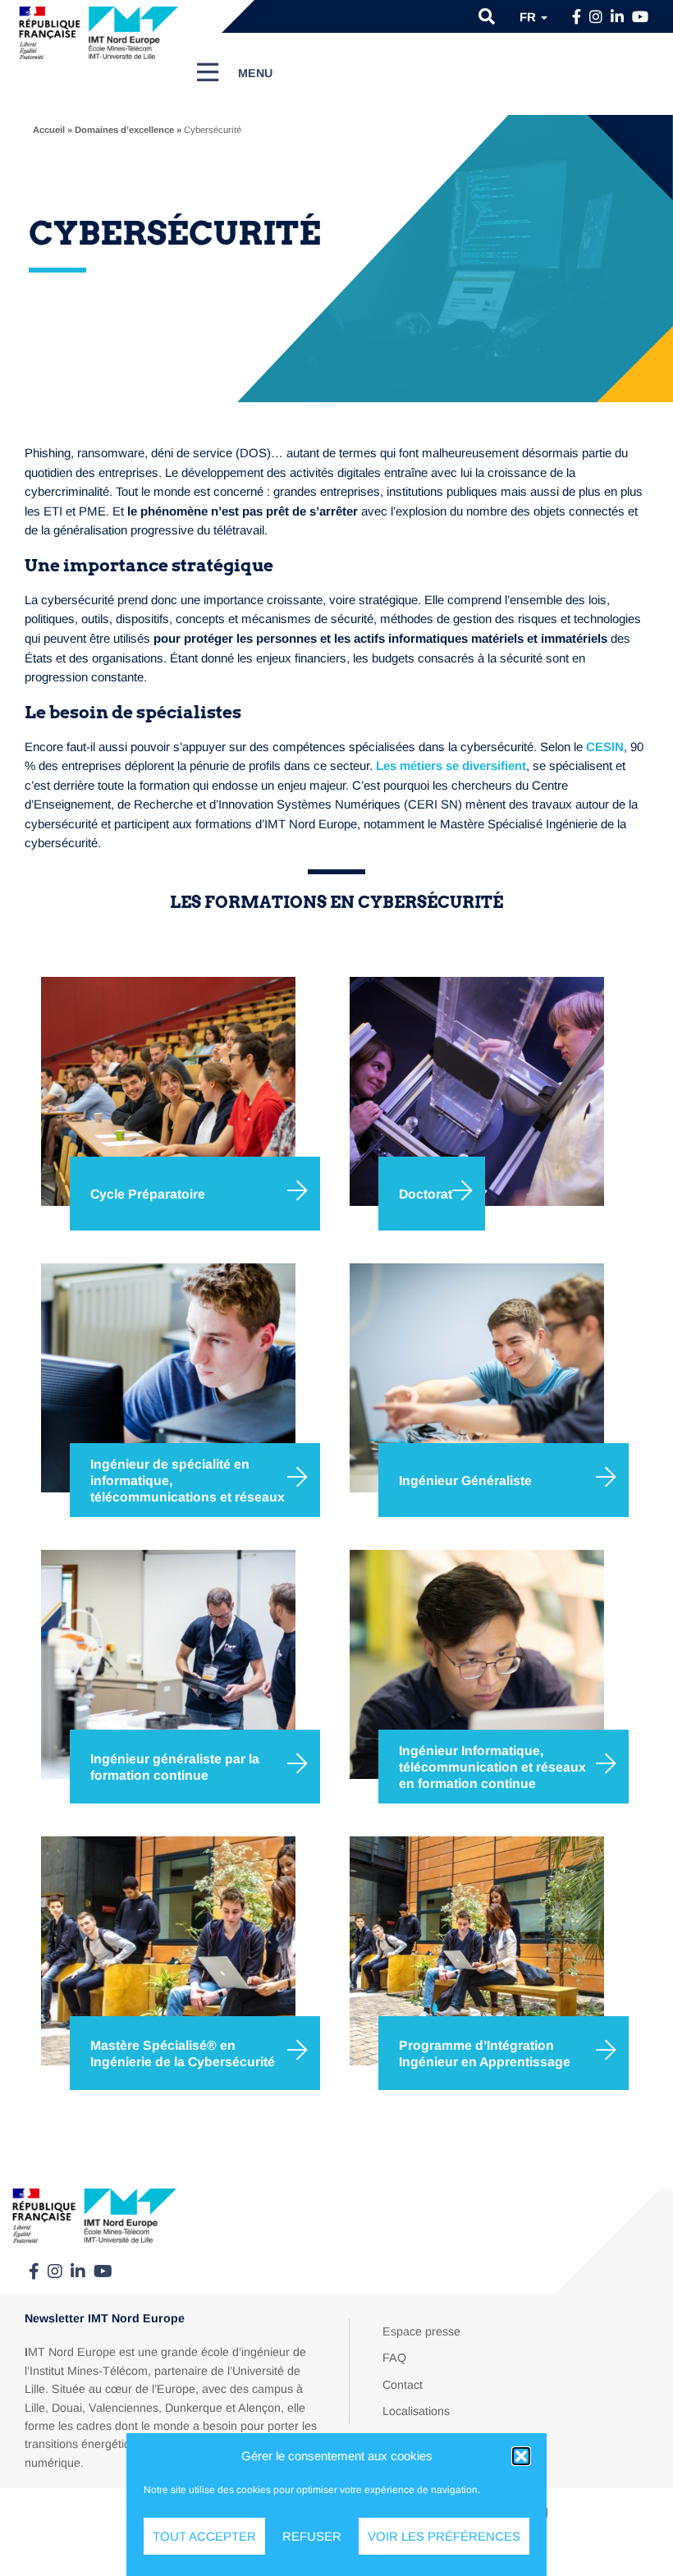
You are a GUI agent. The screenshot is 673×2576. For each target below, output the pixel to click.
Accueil (49, 130)
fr (529, 17)
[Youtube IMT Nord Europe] (640, 17)
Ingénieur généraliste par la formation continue (175, 1767)
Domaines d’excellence (124, 130)
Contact (403, 2385)
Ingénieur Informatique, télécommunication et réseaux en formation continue (492, 1767)
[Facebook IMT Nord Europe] (577, 17)
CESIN (605, 747)
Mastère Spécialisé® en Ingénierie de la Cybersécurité (183, 2053)
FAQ (394, 2358)
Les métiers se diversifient (451, 765)
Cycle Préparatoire (148, 1194)
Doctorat (426, 1194)
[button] (521, 2456)
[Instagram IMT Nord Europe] (596, 17)
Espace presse (421, 2331)
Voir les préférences (444, 2536)
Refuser (312, 2536)
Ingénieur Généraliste (465, 1481)
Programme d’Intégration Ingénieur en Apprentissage (485, 2053)
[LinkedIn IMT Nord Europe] (617, 17)
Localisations (416, 2411)
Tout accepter (204, 2536)
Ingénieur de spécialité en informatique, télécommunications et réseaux (188, 1480)
